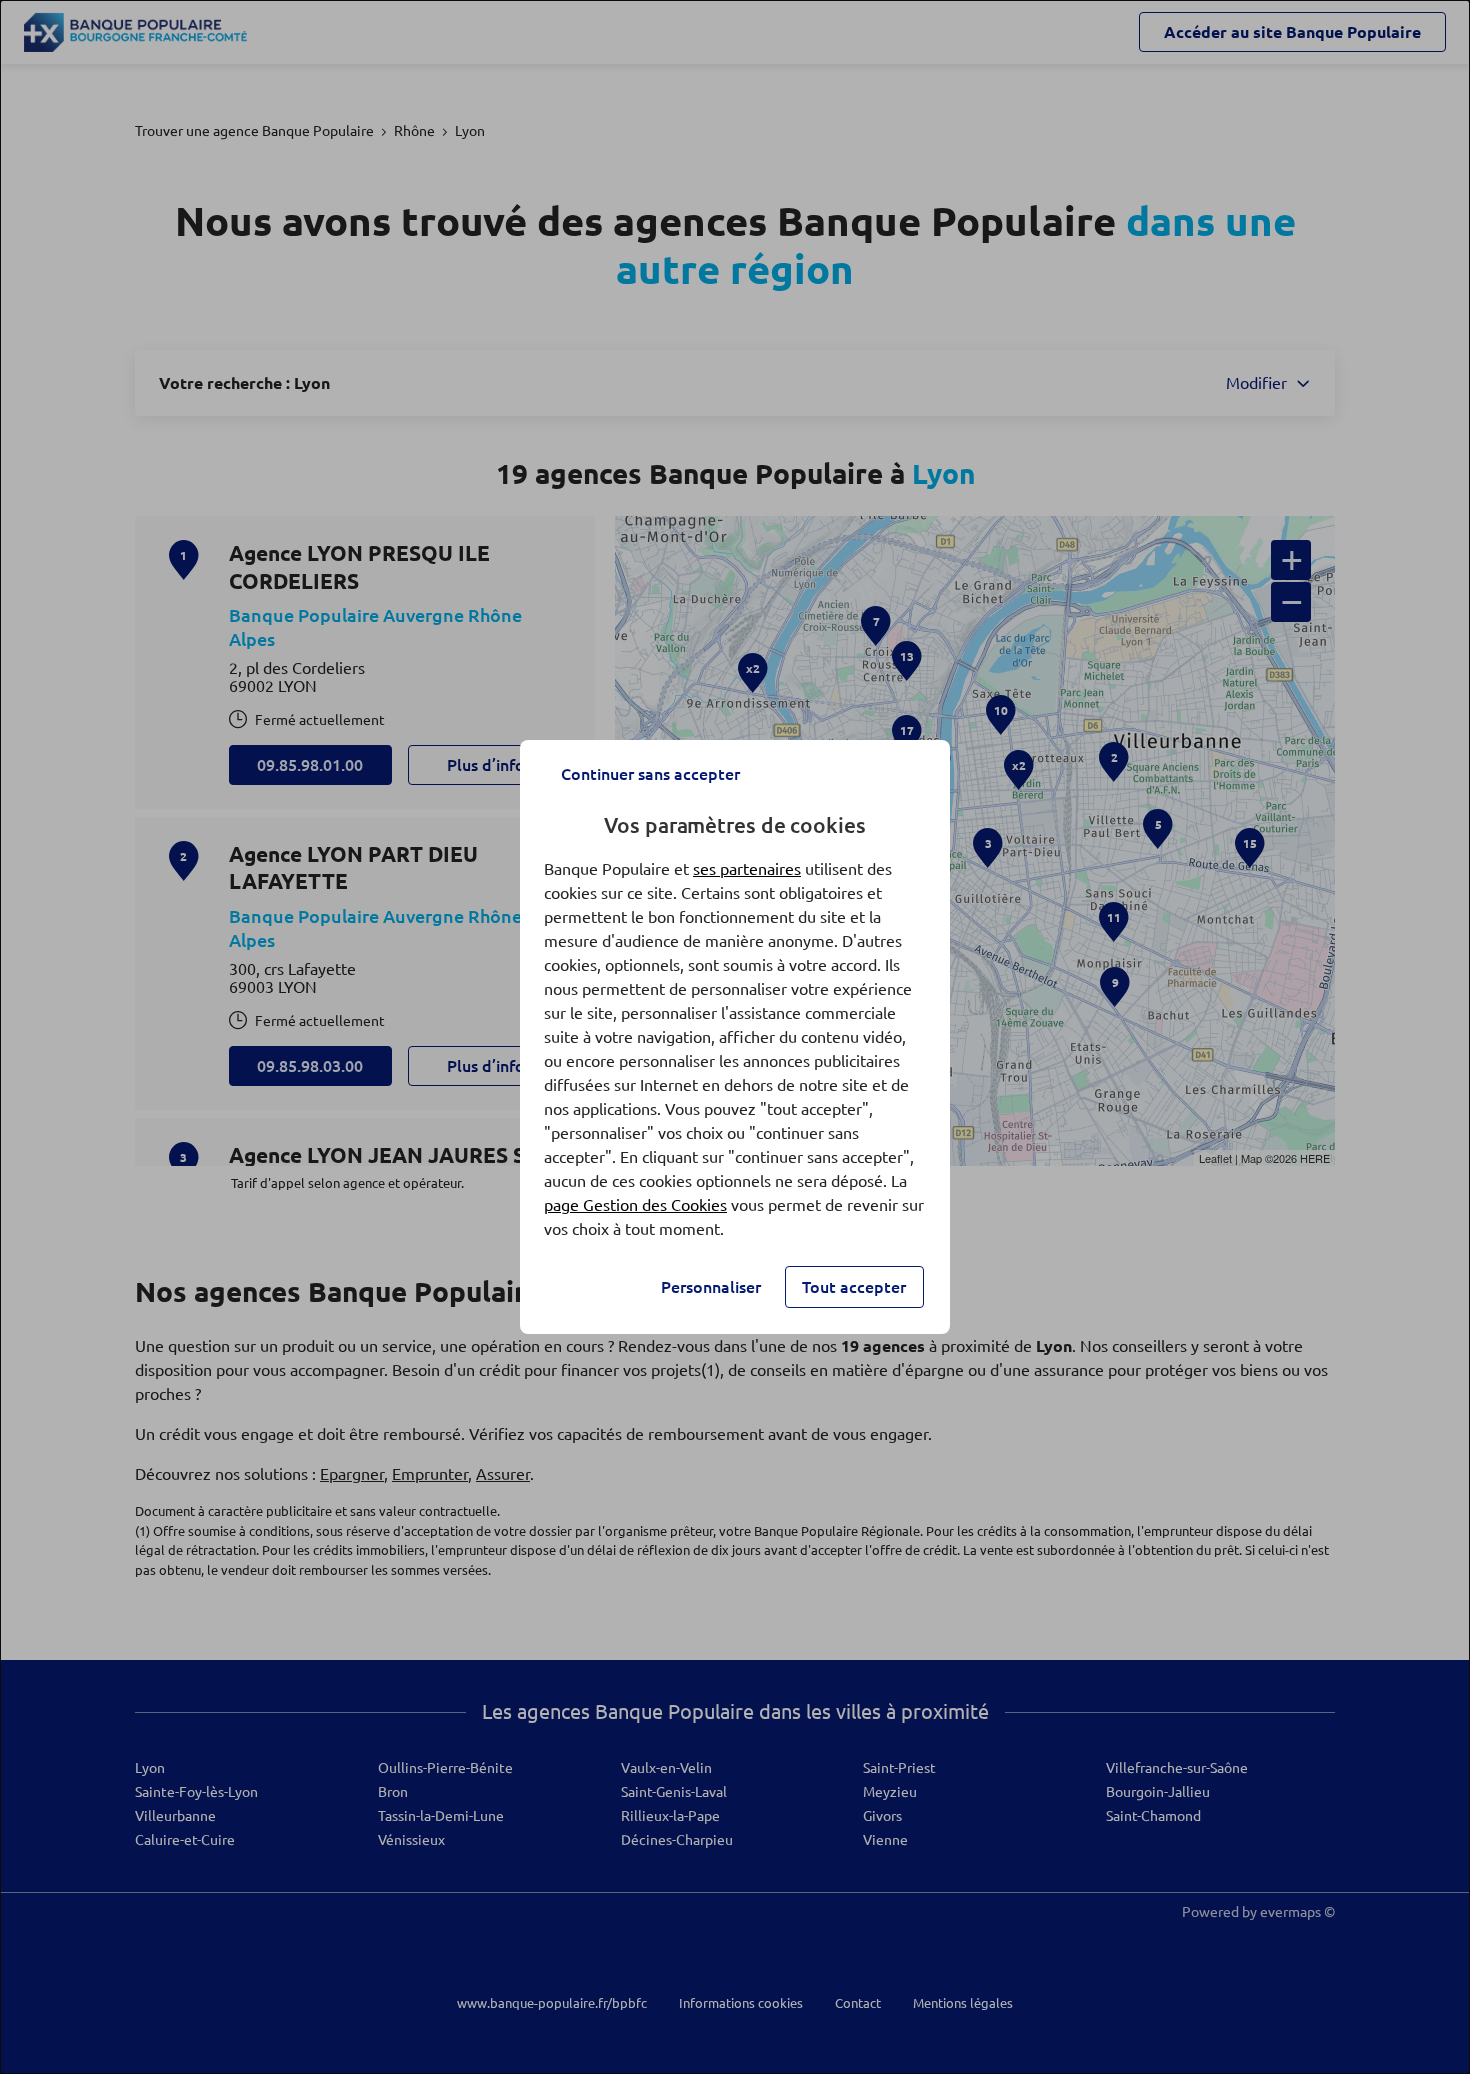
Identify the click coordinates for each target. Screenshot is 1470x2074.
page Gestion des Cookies (635, 1205)
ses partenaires (747, 869)
